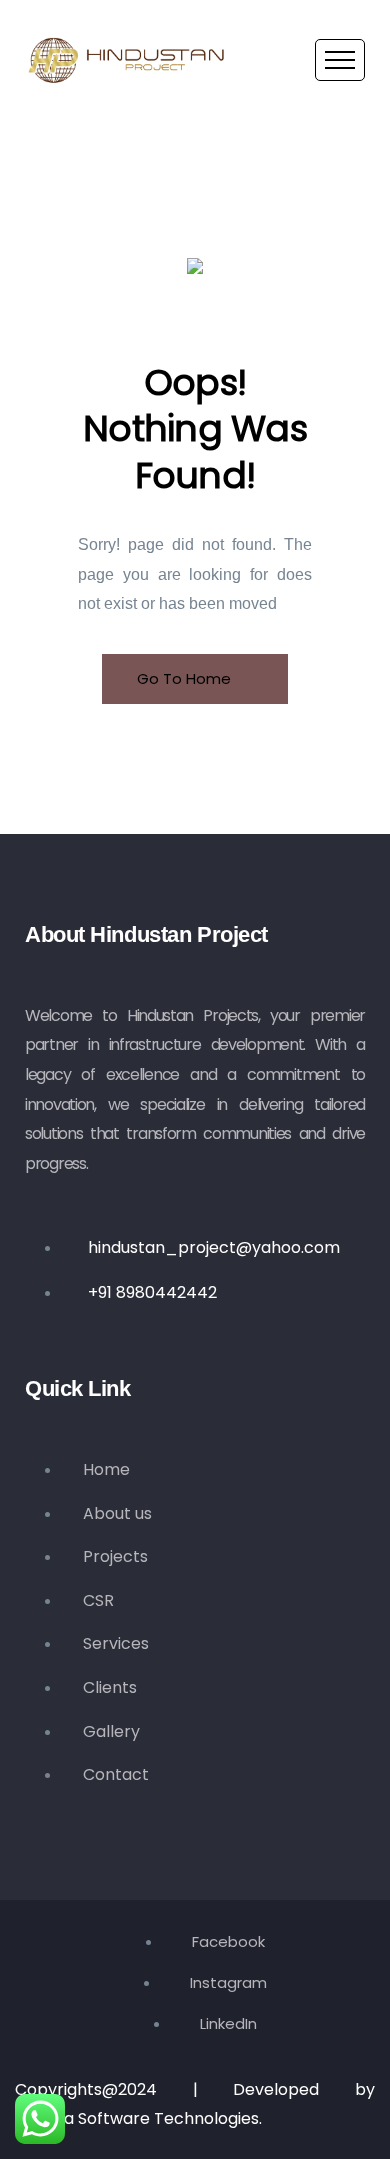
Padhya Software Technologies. (138, 2118)
